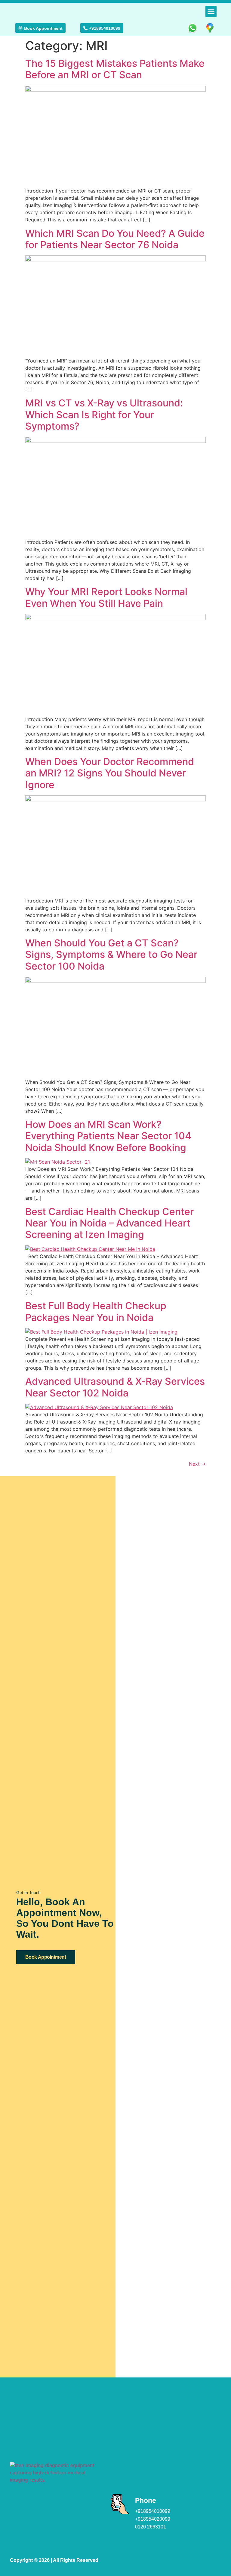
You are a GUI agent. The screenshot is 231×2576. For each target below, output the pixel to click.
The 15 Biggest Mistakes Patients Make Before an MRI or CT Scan (115, 69)
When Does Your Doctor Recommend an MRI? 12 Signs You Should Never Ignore (110, 773)
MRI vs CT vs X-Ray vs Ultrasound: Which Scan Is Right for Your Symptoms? (104, 415)
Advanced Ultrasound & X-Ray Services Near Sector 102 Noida (115, 1387)
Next (197, 1464)
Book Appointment (46, 1957)
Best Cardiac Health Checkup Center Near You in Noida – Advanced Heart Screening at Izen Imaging (109, 1223)
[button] (211, 11)
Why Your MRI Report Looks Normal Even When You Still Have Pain (106, 597)
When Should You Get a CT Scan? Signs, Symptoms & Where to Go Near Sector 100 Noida (111, 955)
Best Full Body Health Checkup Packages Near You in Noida (96, 1311)
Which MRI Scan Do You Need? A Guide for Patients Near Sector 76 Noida (115, 239)
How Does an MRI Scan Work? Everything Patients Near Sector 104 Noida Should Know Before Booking (108, 1136)
